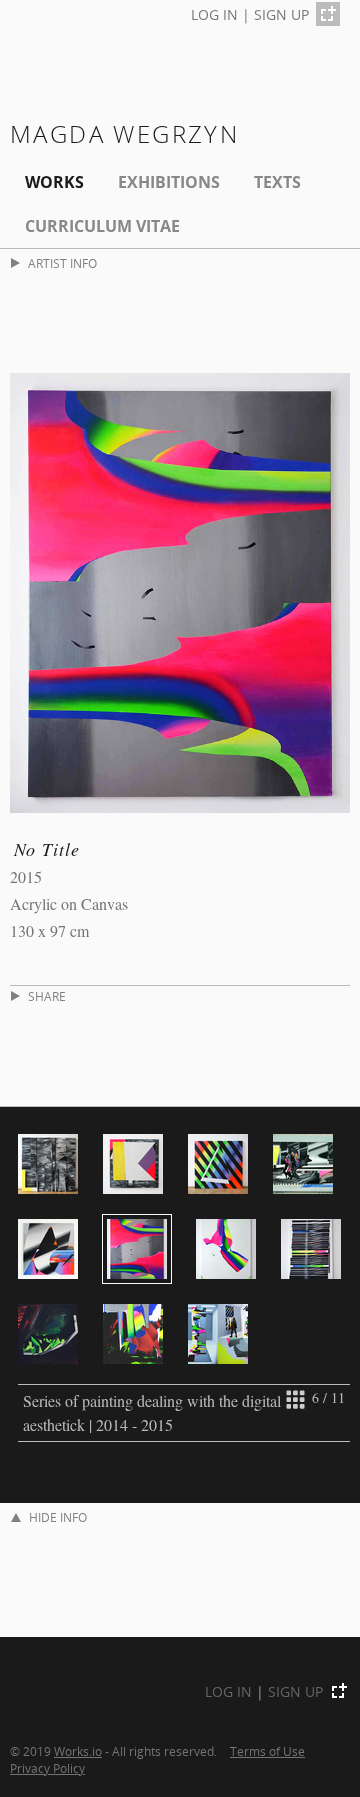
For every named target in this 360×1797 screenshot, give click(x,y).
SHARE (47, 996)
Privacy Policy (47, 1768)
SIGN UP (281, 14)
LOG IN (214, 14)
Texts (277, 182)
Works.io (78, 1751)
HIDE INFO (58, 1517)
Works (54, 182)
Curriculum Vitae (102, 226)
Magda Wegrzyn (124, 133)
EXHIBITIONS (169, 182)
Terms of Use (267, 1751)
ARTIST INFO (62, 263)
